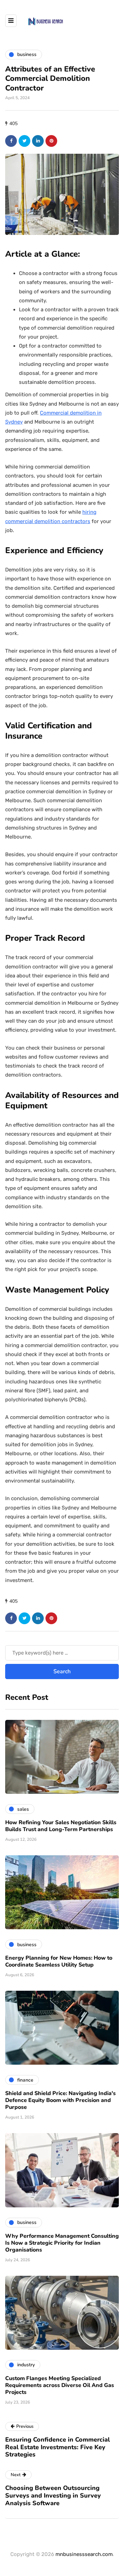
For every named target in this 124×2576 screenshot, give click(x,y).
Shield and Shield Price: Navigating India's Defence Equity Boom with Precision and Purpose (60, 2100)
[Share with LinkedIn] (38, 141)
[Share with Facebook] (11, 141)
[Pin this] (51, 141)
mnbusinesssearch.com (84, 2554)
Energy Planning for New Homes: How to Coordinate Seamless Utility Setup (59, 1961)
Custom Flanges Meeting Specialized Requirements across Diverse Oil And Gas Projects (60, 2385)
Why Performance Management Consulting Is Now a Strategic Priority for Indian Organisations (62, 2243)
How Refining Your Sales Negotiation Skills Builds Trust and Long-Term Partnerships (61, 1826)
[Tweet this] (24, 141)
